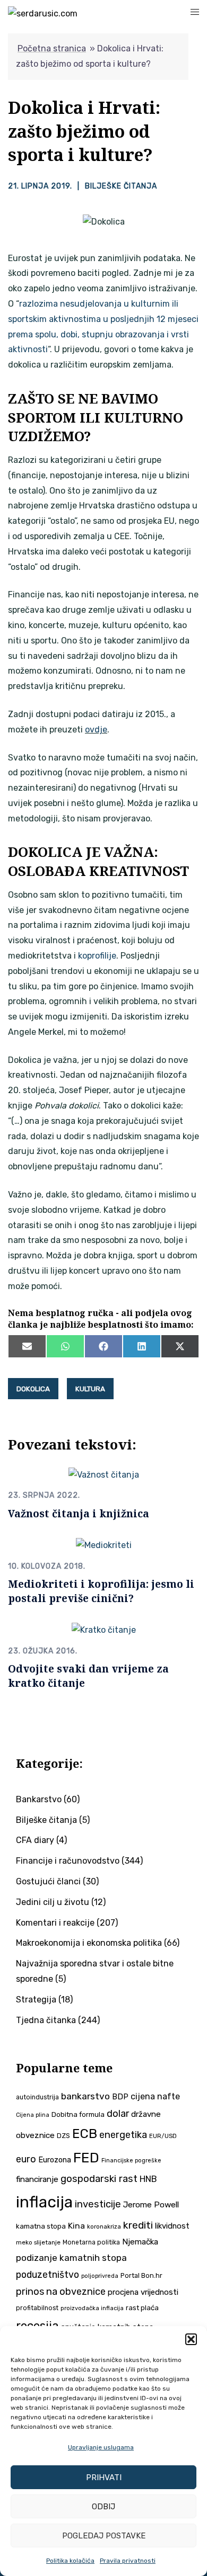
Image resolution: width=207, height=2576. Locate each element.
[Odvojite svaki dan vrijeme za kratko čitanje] (104, 1630)
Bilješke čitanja (121, 186)
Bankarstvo (39, 1799)
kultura (90, 1389)
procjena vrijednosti (143, 2292)
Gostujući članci (48, 1881)
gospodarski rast (99, 2179)
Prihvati (104, 2477)
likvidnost (172, 2226)
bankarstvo (85, 2096)
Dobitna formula (78, 2114)
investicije (98, 2204)
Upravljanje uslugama (101, 2447)
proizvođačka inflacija (92, 2308)
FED (86, 2158)
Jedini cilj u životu (53, 1902)
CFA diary (35, 1840)
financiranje (37, 2179)
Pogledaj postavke (104, 2536)
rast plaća (142, 2308)
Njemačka (140, 2242)
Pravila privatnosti (128, 2561)
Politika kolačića (70, 2561)
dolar (118, 2113)
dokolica (33, 1389)
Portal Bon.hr (141, 2275)
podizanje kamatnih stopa (71, 2258)
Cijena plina (33, 2115)
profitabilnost (37, 2308)
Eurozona (55, 2160)
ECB (85, 2134)
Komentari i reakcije (55, 1923)
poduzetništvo (48, 2274)
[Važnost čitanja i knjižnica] (104, 1474)
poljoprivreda (100, 2276)
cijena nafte (155, 2096)
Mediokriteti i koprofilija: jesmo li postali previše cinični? (101, 1591)
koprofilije (97, 956)
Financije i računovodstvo (68, 1861)
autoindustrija (37, 2097)
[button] (191, 2339)
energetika (123, 2135)
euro (26, 2159)
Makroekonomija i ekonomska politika (89, 1943)
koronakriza (104, 2226)
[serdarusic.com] (43, 14)
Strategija (36, 2000)
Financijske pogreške (131, 2161)
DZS (63, 2136)
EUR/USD (163, 2136)
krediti (138, 2225)
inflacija (44, 2202)
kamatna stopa (41, 2226)
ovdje (96, 730)
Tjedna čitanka (46, 2020)
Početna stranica (52, 48)
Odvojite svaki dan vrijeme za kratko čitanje (88, 1676)
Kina (76, 2226)
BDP (120, 2097)
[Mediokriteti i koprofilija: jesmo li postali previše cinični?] (104, 1545)
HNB (148, 2179)
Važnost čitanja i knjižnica (79, 1513)
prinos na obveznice (61, 2292)
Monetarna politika (91, 2242)
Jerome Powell (151, 2204)
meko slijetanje (38, 2242)
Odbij (103, 2507)
